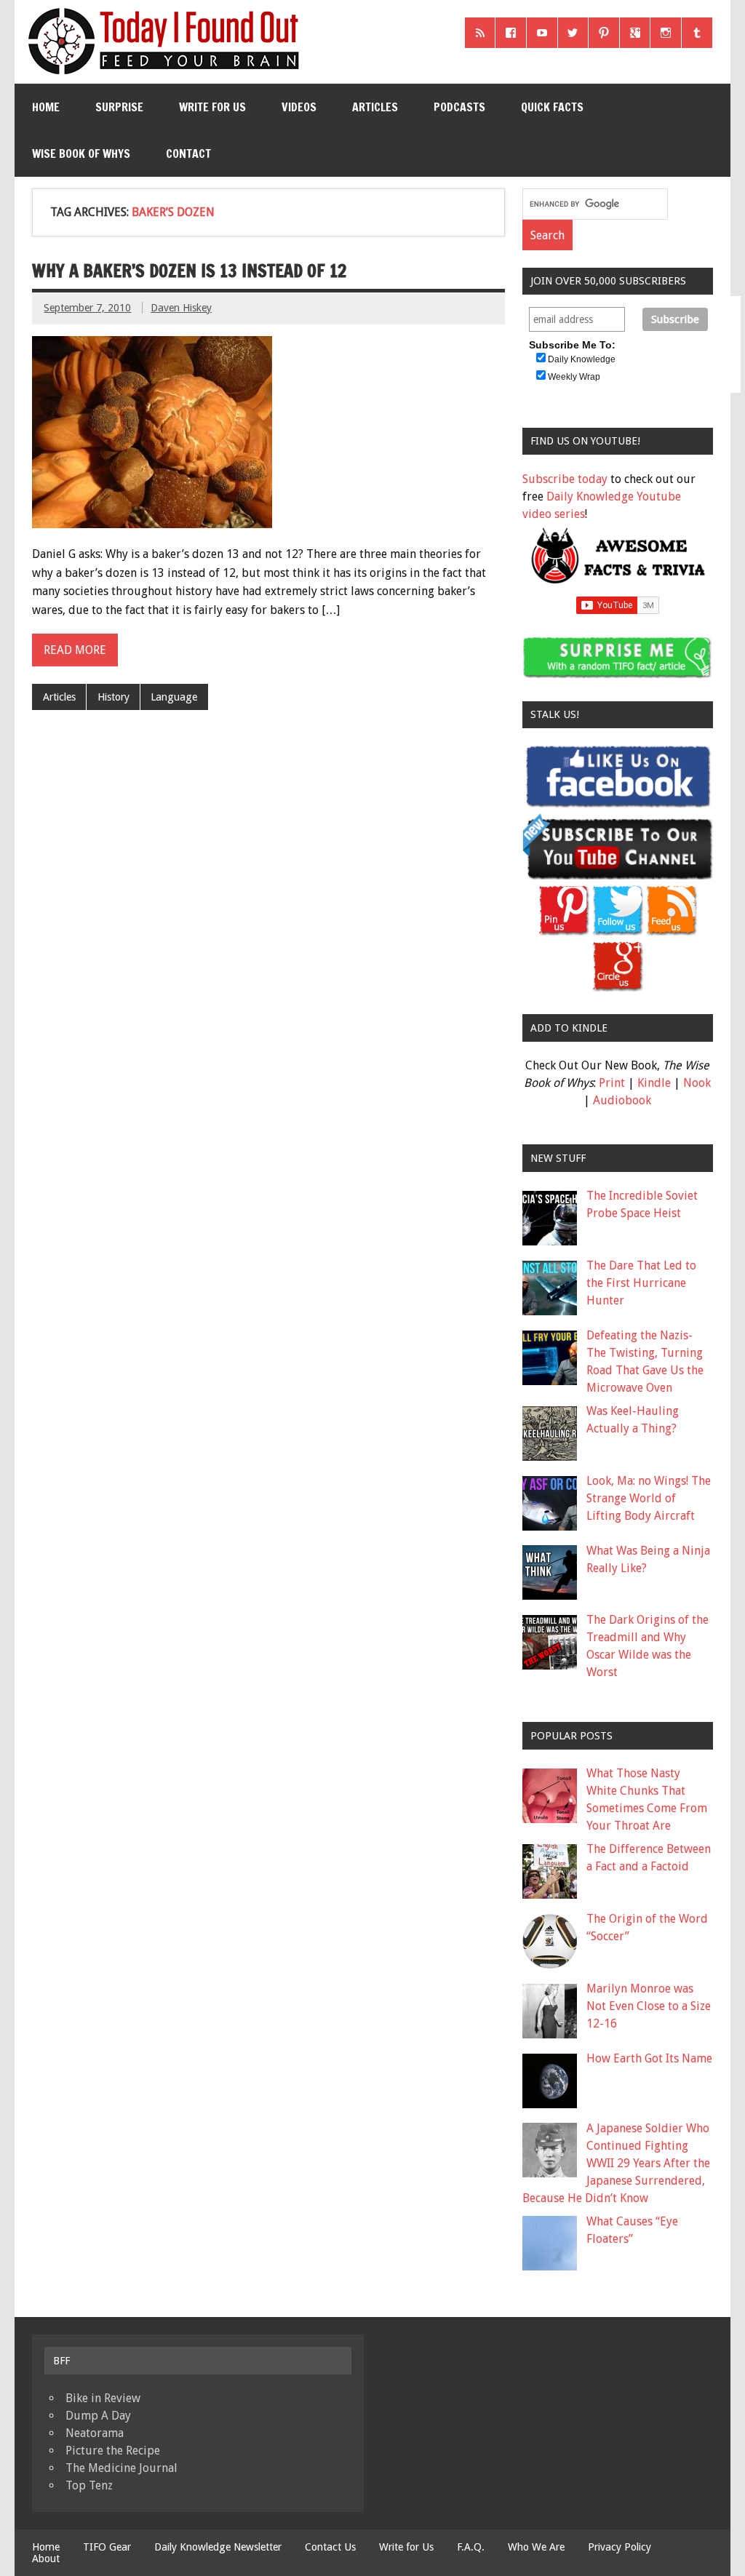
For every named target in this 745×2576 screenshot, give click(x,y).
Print (612, 1083)
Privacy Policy (619, 2547)
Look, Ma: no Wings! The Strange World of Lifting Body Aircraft (649, 1498)
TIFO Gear (107, 2547)
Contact (188, 153)
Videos (299, 107)
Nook (697, 1083)
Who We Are (536, 2547)
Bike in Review (103, 2398)
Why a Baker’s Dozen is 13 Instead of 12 (189, 271)
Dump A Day (98, 2416)
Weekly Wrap (574, 377)
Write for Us (212, 107)
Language (174, 697)
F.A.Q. (471, 2547)
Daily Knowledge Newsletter (218, 2547)
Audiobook (622, 1100)
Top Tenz (89, 2485)
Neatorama (95, 2433)
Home (46, 107)
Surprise (119, 107)
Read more (75, 650)
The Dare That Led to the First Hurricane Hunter (641, 1283)
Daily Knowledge (582, 359)
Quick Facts (552, 107)
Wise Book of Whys (81, 153)
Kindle (654, 1083)
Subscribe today (565, 479)
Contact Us (330, 2547)
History (113, 697)
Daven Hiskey (181, 308)
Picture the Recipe (113, 2451)
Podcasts (459, 107)
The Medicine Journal (121, 2468)
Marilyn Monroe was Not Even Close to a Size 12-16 (649, 2006)
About (46, 2559)
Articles (375, 107)
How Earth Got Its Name (649, 2058)
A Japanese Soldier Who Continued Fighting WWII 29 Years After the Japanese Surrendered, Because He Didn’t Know (616, 2163)
